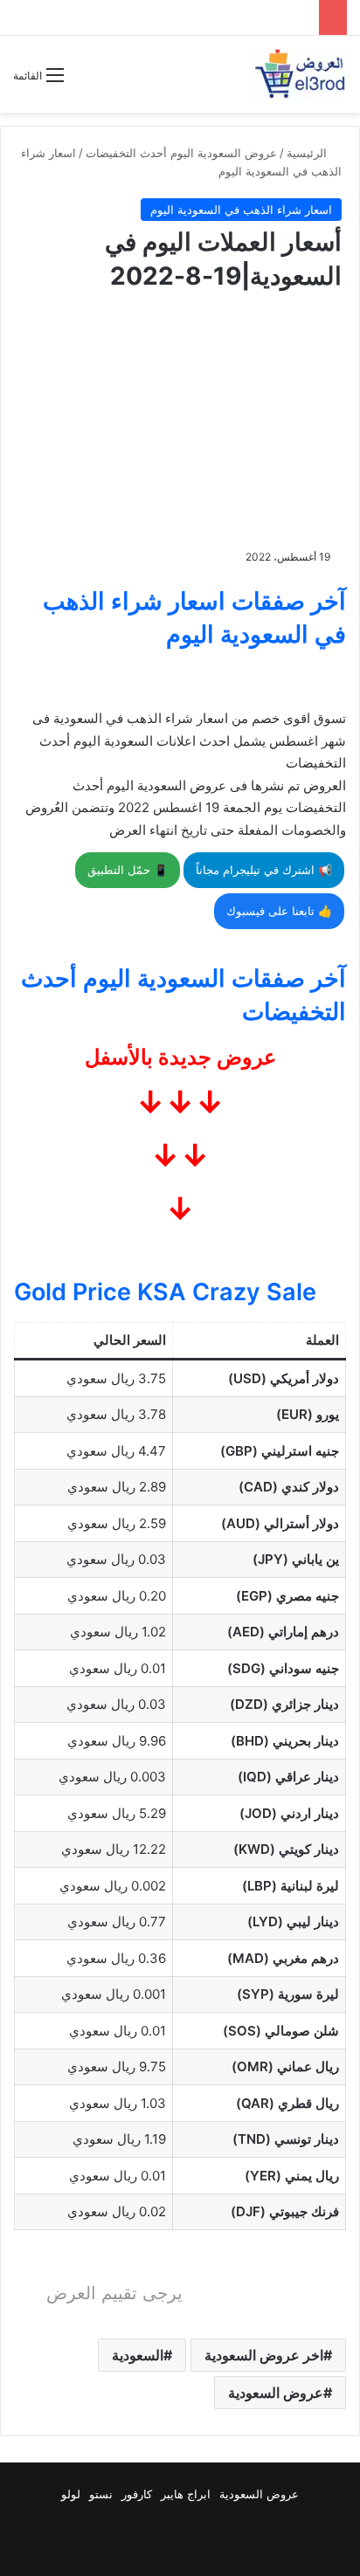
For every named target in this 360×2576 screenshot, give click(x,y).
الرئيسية (308, 153)
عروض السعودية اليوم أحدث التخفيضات (181, 153)
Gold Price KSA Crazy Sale (165, 1292)
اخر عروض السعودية (264, 2355)
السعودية (138, 2355)
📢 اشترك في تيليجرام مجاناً (264, 870)
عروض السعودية (276, 2393)
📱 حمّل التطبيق (128, 870)
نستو (101, 2494)
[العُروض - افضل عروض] (299, 74)
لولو (71, 2494)
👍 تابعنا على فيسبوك (279, 911)
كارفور (137, 2494)
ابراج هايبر (186, 2494)
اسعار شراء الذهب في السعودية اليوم (241, 210)
